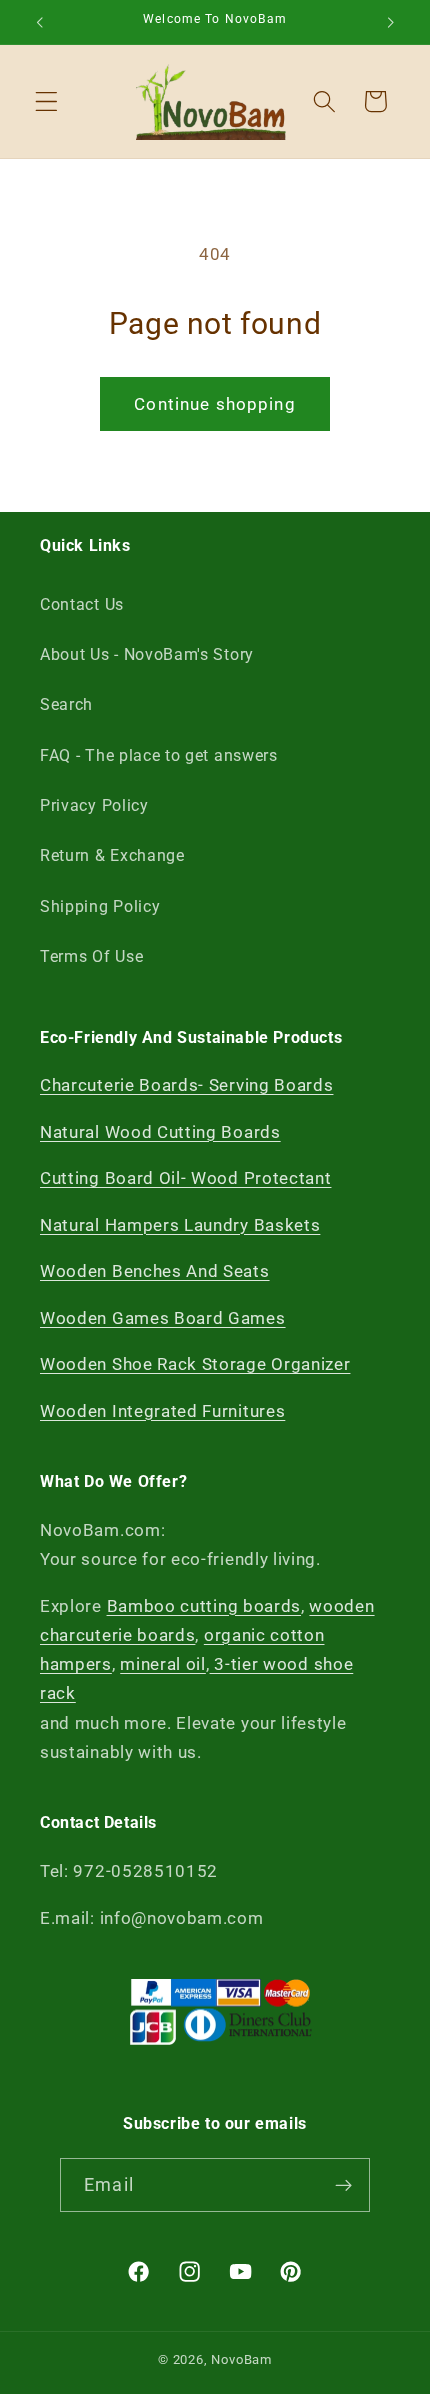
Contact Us (82, 604)
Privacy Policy (94, 805)
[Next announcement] (391, 22)
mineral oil (163, 1664)
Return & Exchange (112, 855)
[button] (46, 101)
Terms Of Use (91, 956)
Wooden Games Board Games (163, 1318)
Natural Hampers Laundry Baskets (180, 1225)
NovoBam (241, 2359)
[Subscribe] (343, 2185)
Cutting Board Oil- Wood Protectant (185, 1178)
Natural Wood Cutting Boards (160, 1132)
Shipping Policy (100, 906)
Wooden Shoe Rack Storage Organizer (195, 1364)
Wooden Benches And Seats (155, 1271)
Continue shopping (215, 404)
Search (66, 704)
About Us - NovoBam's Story (147, 654)
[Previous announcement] (39, 22)
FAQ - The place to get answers (159, 755)
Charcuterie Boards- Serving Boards (186, 1085)
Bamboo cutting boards (204, 1606)
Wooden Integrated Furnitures (162, 1411)
